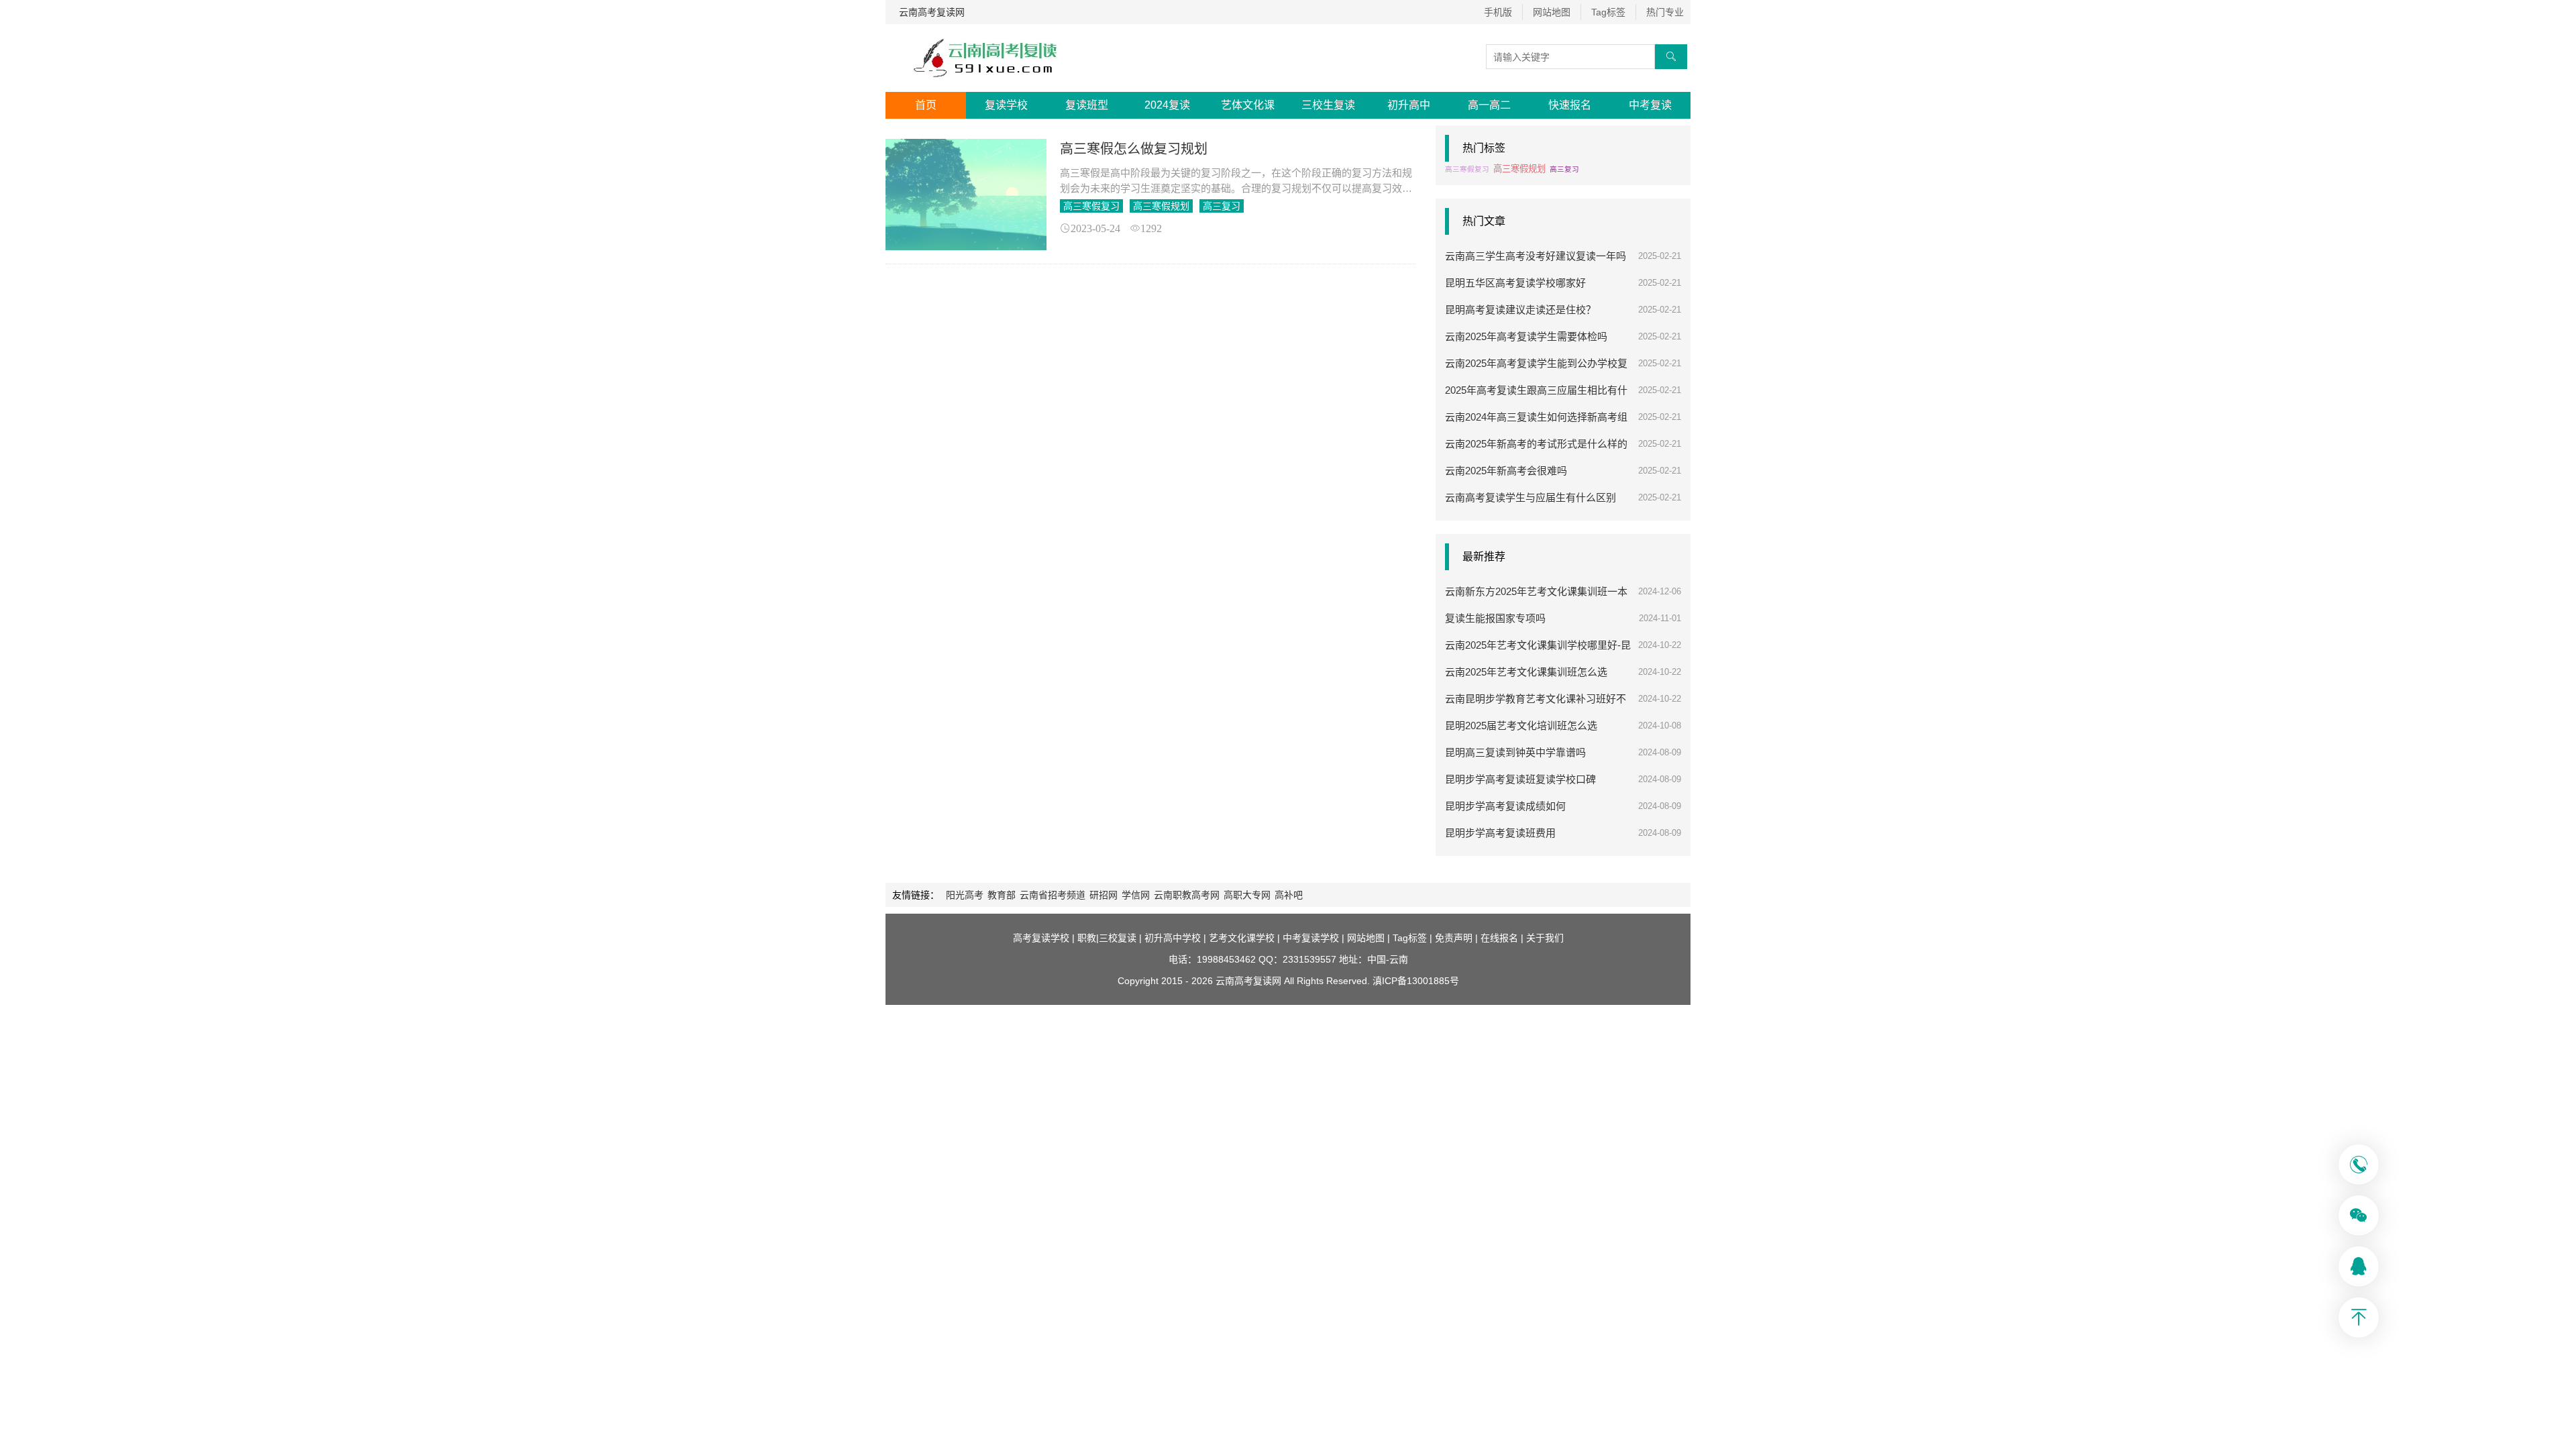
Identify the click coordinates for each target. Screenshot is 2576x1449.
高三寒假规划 (1161, 206)
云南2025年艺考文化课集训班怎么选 (1526, 672)
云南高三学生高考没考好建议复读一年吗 (1536, 256)
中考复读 (1650, 105)
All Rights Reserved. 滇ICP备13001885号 (1370, 981)
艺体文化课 (1248, 105)
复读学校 (1006, 105)
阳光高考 (965, 895)
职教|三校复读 (1107, 938)
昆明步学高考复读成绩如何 (1505, 806)
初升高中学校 (1173, 938)
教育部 (1002, 895)
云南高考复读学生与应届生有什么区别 (1531, 497)
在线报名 (1499, 938)
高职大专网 (1247, 895)
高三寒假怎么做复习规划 (1134, 149)
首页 (926, 105)
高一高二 (1489, 105)
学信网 (1136, 895)
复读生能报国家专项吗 (1495, 618)
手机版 (1498, 12)
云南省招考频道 (1053, 895)
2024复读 (1167, 105)
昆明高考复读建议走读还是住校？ (1520, 310)
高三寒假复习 (1091, 206)
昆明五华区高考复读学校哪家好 (1515, 283)
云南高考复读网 (932, 12)
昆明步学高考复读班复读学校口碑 (1520, 779)
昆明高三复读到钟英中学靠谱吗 (1515, 752)
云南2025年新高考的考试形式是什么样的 (1536, 444)
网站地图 (1552, 12)
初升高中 (1409, 105)
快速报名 (1570, 105)
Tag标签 (1608, 12)
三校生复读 (1328, 105)
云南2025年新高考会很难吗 (1506, 471)
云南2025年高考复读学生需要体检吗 (1526, 336)
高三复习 (1222, 206)
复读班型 (1087, 105)
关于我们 (1545, 938)
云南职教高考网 (1187, 895)
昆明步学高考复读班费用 (1500, 833)
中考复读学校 (1311, 938)
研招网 (1104, 895)
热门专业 (1665, 12)
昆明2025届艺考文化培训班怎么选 (1521, 726)
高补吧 (1289, 895)
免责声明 (1454, 938)
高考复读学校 (1041, 938)
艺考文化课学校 (1242, 938)
